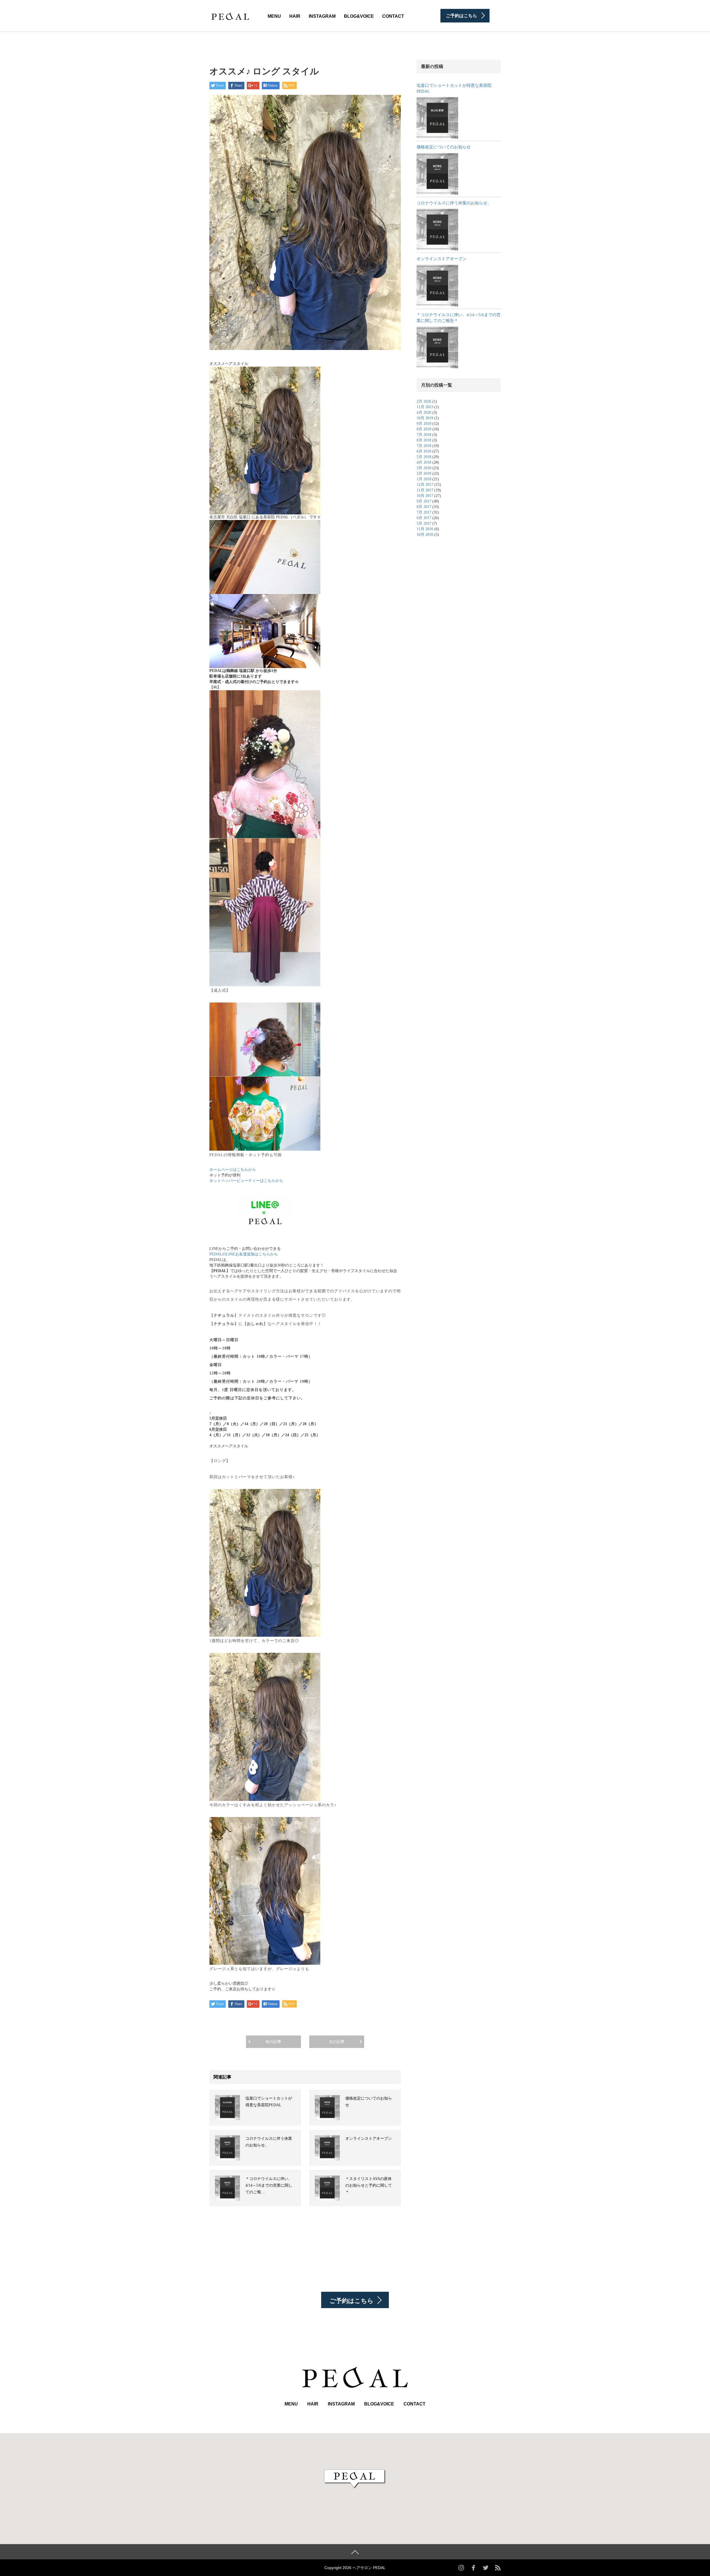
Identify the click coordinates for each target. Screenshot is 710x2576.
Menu (274, 16)
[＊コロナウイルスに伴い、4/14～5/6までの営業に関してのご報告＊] (437, 347)
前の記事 (273, 2042)
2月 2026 (424, 401)
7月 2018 (424, 435)
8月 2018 (424, 429)
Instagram (322, 16)
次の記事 (337, 2042)
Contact (393, 16)
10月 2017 (425, 496)
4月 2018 (424, 462)
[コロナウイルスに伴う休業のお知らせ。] (437, 230)
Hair (295, 16)
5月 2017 (424, 523)
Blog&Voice (359, 16)
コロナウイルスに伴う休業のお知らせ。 (454, 203)
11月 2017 (425, 490)
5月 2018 (424, 457)
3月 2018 (424, 468)
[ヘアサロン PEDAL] (230, 15)
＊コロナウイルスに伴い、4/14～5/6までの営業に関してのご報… (269, 2185)
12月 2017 (425, 485)
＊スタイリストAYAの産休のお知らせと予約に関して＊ (369, 2185)
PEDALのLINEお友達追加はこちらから (244, 1254)
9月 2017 (424, 501)
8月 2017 (424, 507)
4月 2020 (424, 413)
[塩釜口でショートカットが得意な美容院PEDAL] (437, 118)
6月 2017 (424, 518)
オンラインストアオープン (369, 2139)
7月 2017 (424, 512)
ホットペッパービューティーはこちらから (246, 1181)
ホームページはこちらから (233, 1170)
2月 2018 (424, 474)
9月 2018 (424, 424)
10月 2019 (425, 418)
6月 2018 (424, 451)
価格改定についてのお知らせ (444, 147)
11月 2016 (425, 529)
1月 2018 (424, 479)
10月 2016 (425, 535)
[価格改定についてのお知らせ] (437, 174)
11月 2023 (425, 407)
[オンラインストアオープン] (437, 286)
